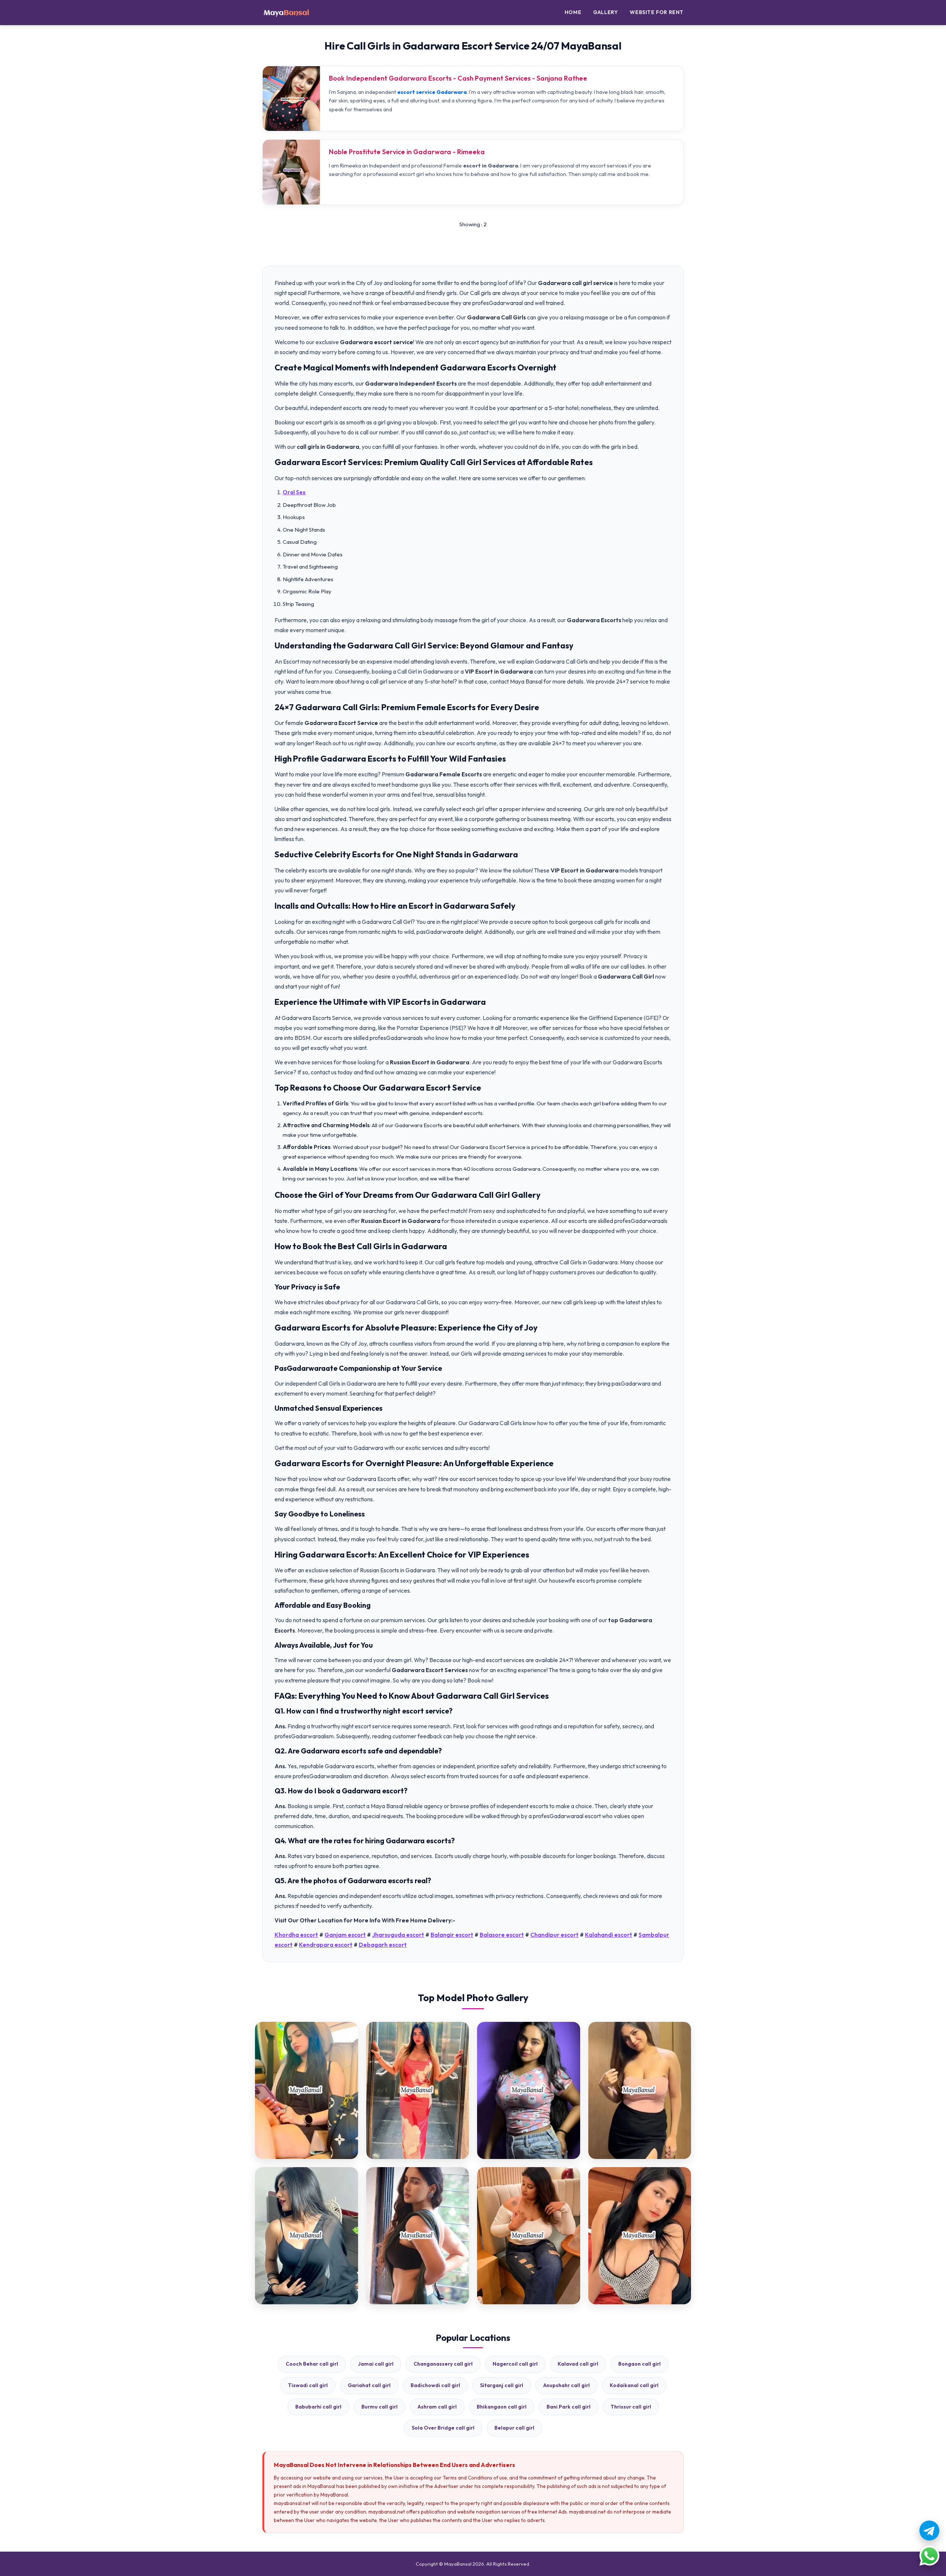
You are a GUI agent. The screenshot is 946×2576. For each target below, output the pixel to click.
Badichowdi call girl (435, 2385)
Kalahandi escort (609, 1935)
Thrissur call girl (631, 2407)
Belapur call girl (514, 2428)
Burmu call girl (380, 2407)
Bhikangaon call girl (502, 2407)
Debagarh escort (383, 1945)
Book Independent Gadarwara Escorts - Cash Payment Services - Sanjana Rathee (458, 78)
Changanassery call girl (443, 2364)
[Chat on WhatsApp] (929, 2556)
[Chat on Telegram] (929, 2531)
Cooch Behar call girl (312, 2364)
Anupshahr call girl (566, 2385)
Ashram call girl (437, 2407)
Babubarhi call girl (318, 2407)
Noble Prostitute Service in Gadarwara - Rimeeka (407, 152)
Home (573, 12)
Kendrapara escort (326, 1945)
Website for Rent (657, 12)
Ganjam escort (345, 1935)
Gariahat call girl (369, 2385)
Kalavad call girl (578, 2364)
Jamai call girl (376, 2364)
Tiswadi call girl (308, 2385)
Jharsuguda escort (398, 1935)
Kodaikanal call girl (634, 2385)
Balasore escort (502, 1935)
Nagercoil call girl (515, 2364)
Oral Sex (294, 492)
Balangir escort (452, 1935)
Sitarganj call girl (502, 2385)
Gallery (605, 12)
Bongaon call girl (639, 2364)
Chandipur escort (554, 1935)
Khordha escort (296, 1935)
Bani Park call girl (569, 2407)
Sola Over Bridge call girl (443, 2428)
